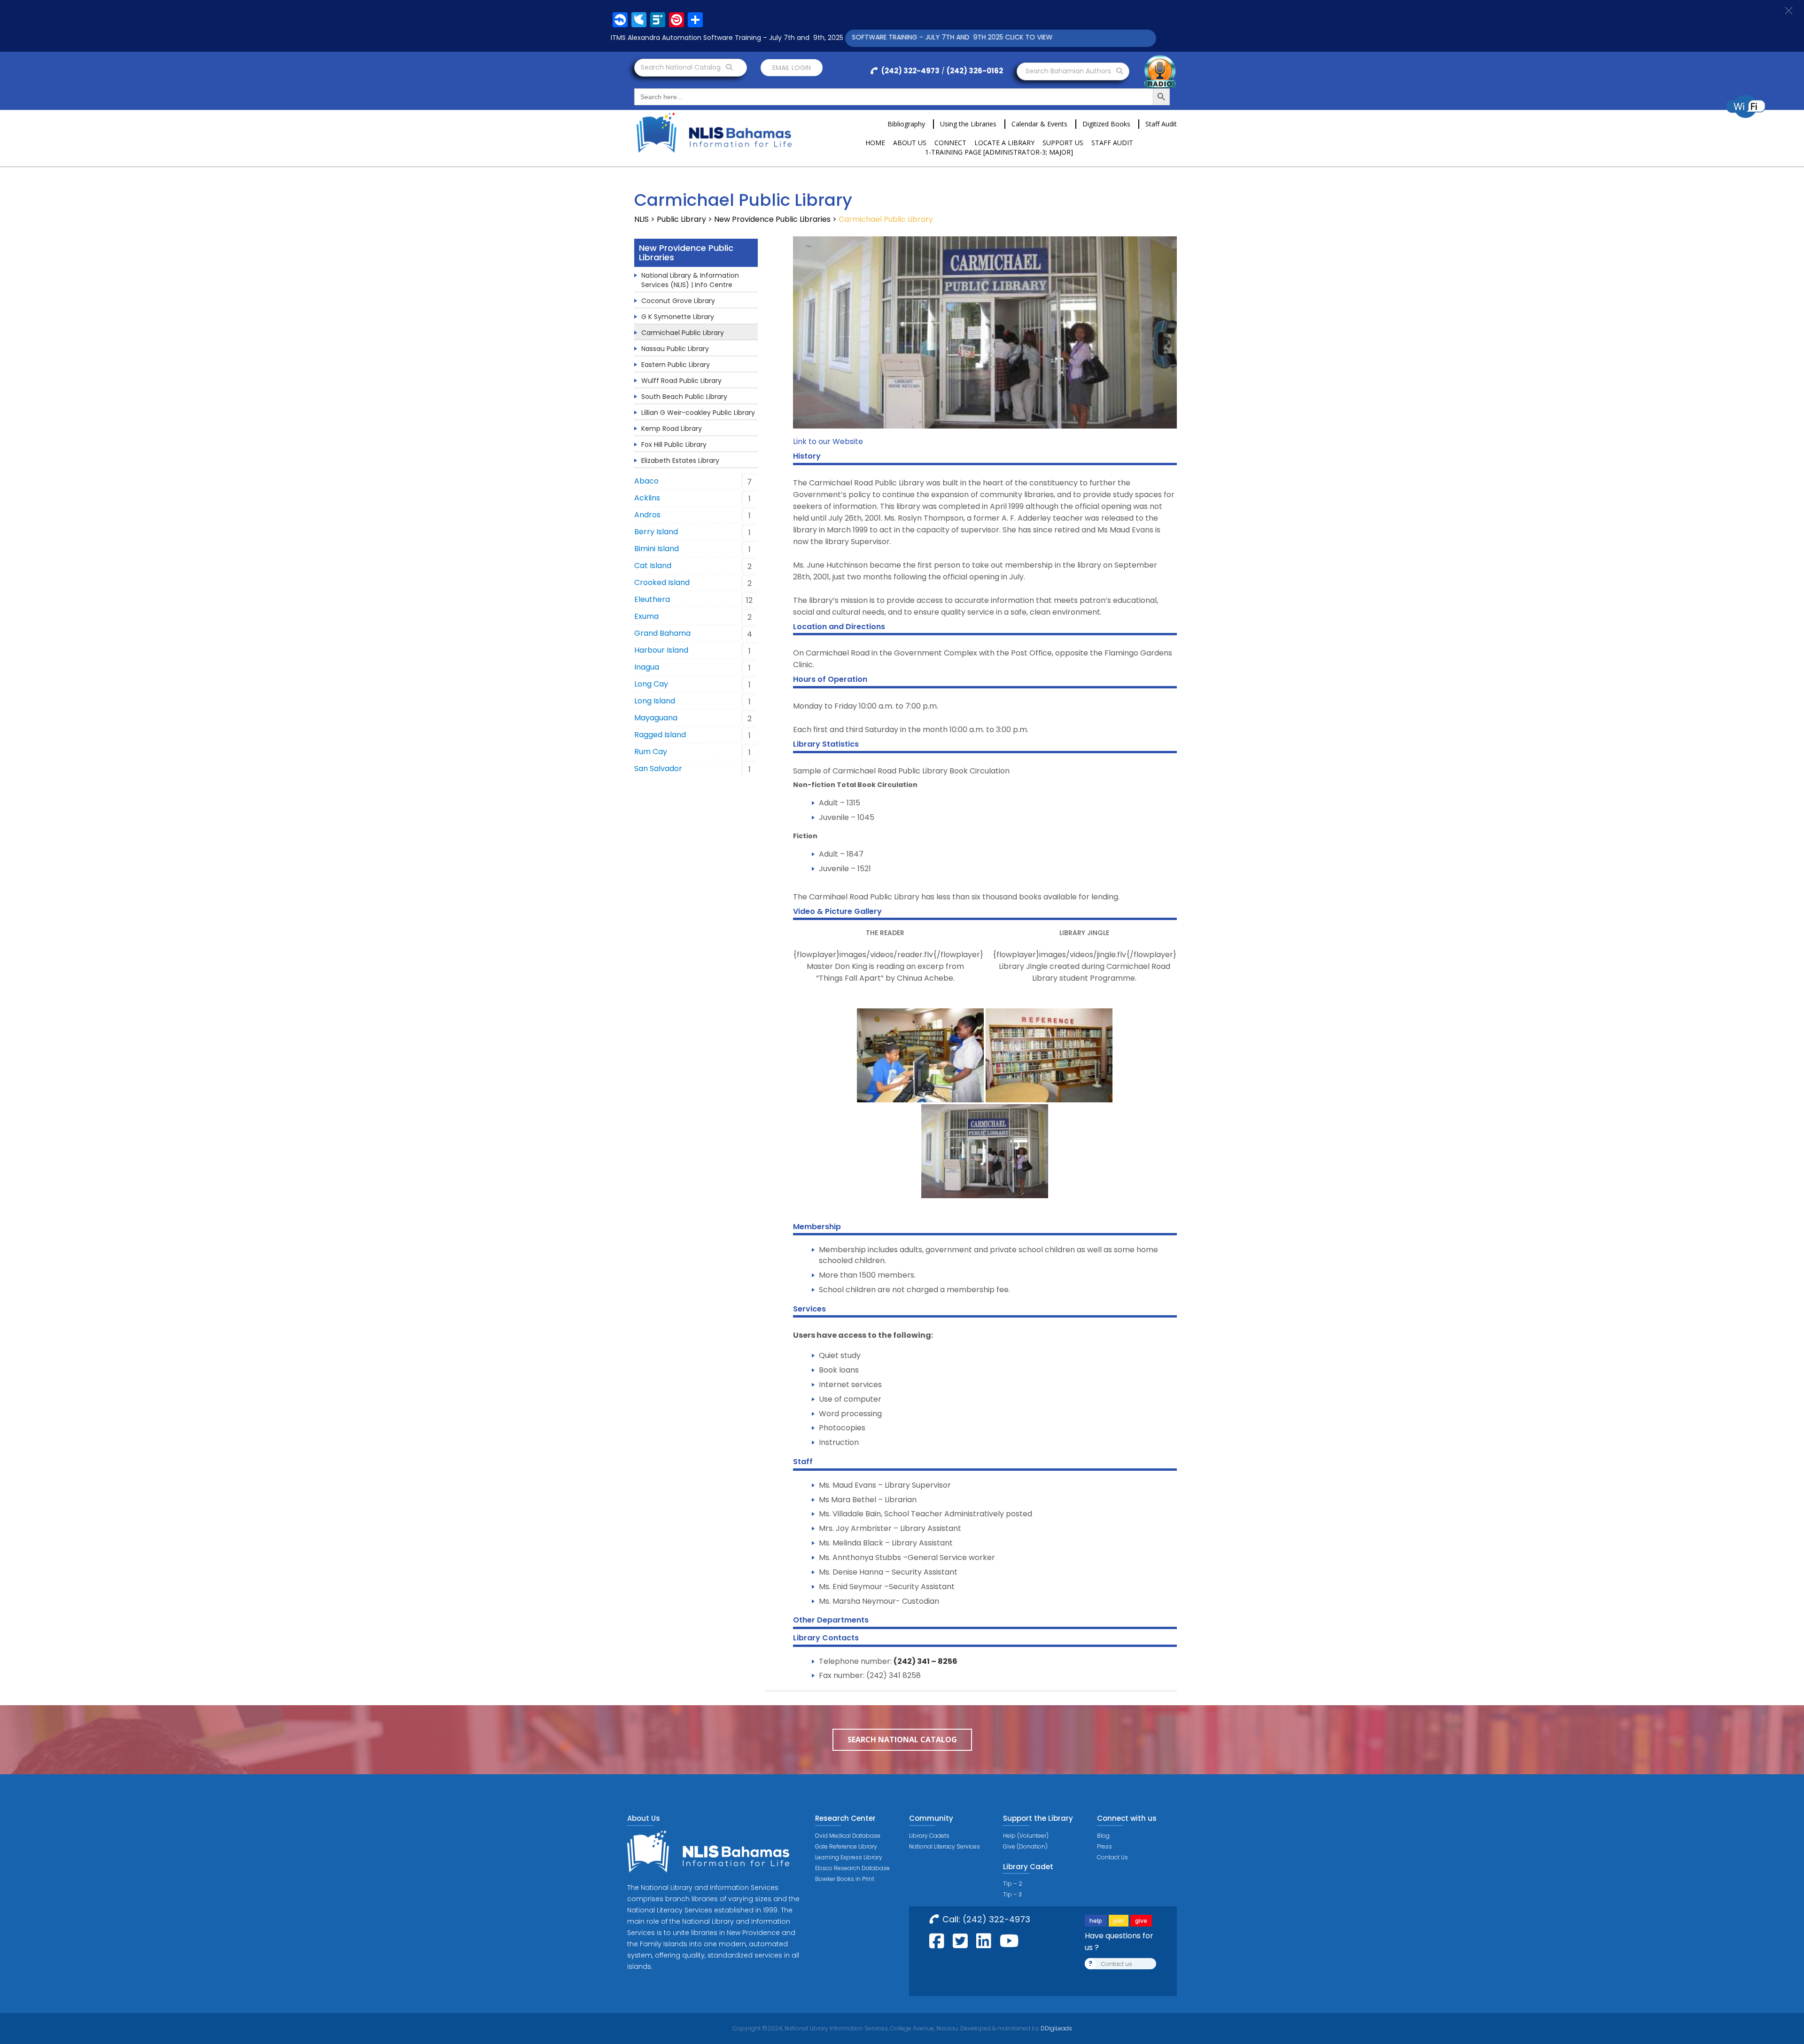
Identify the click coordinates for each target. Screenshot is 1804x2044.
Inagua (647, 667)
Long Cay (651, 684)
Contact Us (1112, 1857)
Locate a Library (1004, 143)
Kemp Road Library (672, 429)
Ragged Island (660, 735)
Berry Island (656, 532)
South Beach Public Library (684, 397)
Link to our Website (828, 441)
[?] (920, 1055)
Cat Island (653, 566)
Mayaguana (656, 718)
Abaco (646, 481)
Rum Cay (651, 752)
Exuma (646, 616)
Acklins (647, 498)
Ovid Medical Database (848, 1836)
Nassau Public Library (675, 349)
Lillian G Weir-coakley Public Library (698, 413)
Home (875, 143)
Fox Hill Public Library (674, 445)
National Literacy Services (945, 1846)
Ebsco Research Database (852, 1868)
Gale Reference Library (846, 1846)
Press (1104, 1846)
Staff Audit (1161, 124)
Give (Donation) (1025, 1846)
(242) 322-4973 (910, 71)
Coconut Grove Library (678, 301)
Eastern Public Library (676, 365)
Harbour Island (661, 650)
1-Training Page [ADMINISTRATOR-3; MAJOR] (999, 152)
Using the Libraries (968, 124)
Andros (647, 515)
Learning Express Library (849, 1857)
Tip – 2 (1013, 1884)
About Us (910, 143)
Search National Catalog (682, 67)
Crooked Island (662, 582)
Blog (1103, 1836)
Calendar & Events (1039, 124)
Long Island (655, 701)
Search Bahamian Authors (1069, 71)
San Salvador (658, 768)
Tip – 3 (1012, 1894)
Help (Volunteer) (1026, 1836)
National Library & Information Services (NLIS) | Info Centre (690, 280)
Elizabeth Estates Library (680, 460)
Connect (950, 143)
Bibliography (906, 124)
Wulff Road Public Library (681, 381)
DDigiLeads (1056, 2028)
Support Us (1063, 143)
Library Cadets (929, 1836)
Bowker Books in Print (845, 1879)
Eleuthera (652, 599)
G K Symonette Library (678, 317)
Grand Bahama (662, 633)
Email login (792, 68)
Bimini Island (657, 549)
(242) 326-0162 (975, 71)
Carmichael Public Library (683, 333)
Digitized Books (1106, 124)
